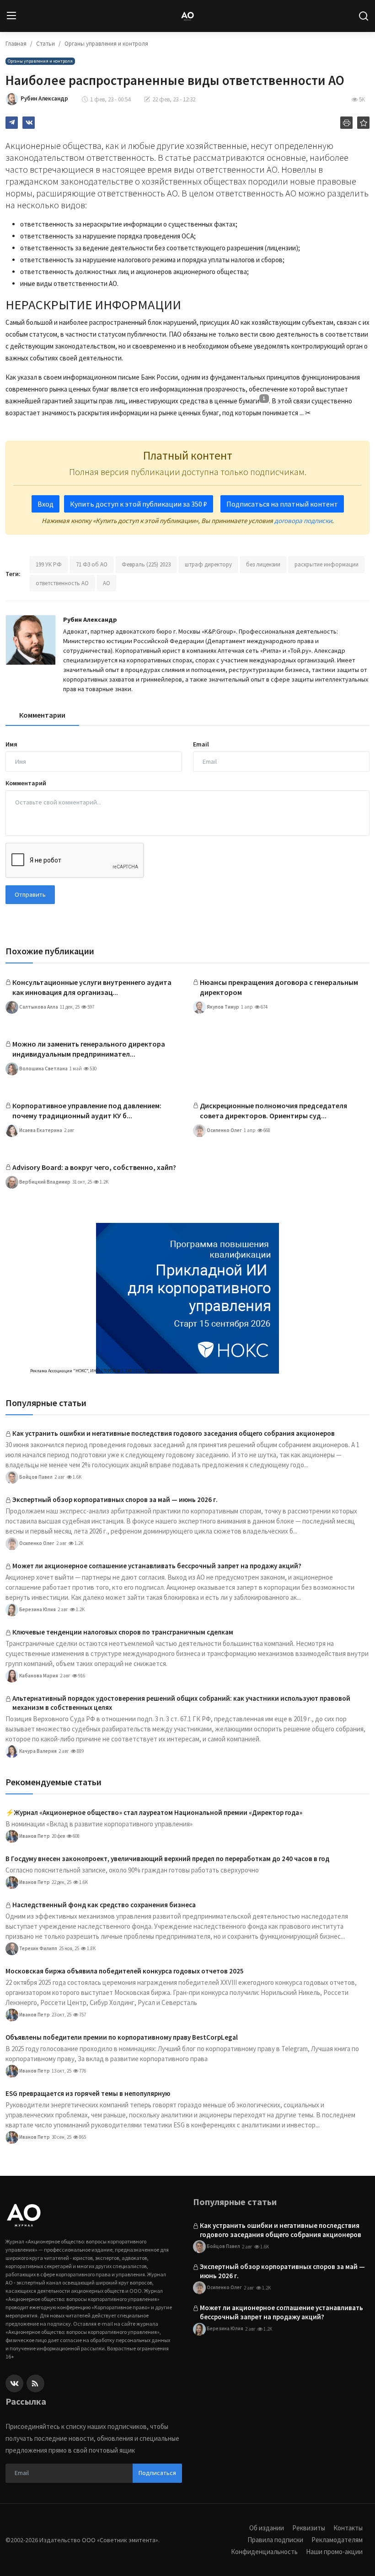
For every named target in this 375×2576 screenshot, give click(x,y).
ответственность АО (62, 583)
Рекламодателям (337, 2540)
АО (107, 583)
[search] (364, 16)
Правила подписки (275, 2540)
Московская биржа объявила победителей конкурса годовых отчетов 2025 (125, 1971)
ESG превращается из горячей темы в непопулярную (88, 2093)
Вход (46, 504)
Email (201, 744)
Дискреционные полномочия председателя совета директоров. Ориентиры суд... (273, 1111)
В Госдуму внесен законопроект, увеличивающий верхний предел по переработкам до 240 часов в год (167, 1859)
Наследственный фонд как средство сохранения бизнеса (104, 1905)
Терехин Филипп (38, 1948)
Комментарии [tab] (42, 715)
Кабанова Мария (38, 1675)
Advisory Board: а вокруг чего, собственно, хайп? (94, 1167)
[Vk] (14, 2383)
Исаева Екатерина (40, 1130)
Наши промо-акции (334, 2552)
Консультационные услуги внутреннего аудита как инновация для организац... (92, 987)
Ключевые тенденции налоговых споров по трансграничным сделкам (123, 1632)
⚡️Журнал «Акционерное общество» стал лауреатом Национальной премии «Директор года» (154, 1812)
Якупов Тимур (222, 1006)
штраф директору (208, 564)
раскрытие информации (327, 564)
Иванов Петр (34, 1835)
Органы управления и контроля (106, 44)
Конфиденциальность (264, 2552)
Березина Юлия (37, 1609)
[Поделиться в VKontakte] (29, 123)
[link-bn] (187, 1298)
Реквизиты (309, 2528)
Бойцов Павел (35, 1476)
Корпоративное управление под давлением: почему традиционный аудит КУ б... (87, 1111)
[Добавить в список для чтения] (363, 123)
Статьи (46, 44)
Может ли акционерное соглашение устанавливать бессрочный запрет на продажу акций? (157, 1566)
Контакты (348, 2528)
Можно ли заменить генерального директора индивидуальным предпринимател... (89, 1049)
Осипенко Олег (224, 1130)
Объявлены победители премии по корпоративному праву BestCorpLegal (122, 2037)
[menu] (11, 16)
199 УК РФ (49, 564)
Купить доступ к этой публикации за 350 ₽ (139, 504)
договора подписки (303, 521)
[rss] (35, 2383)
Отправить (30, 894)
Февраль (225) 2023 (146, 564)
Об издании (267, 2528)
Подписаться (157, 2473)
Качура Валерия (37, 1751)
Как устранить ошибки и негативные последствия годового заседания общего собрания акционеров (174, 1433)
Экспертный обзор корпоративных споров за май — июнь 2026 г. (115, 1500)
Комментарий (26, 783)
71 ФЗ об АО (92, 564)
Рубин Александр (90, 619)
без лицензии (263, 564)
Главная (16, 44)
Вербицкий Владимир (44, 1181)
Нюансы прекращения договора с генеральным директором (279, 987)
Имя (11, 744)
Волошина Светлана (43, 1068)
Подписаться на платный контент (282, 504)
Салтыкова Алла (38, 1006)
